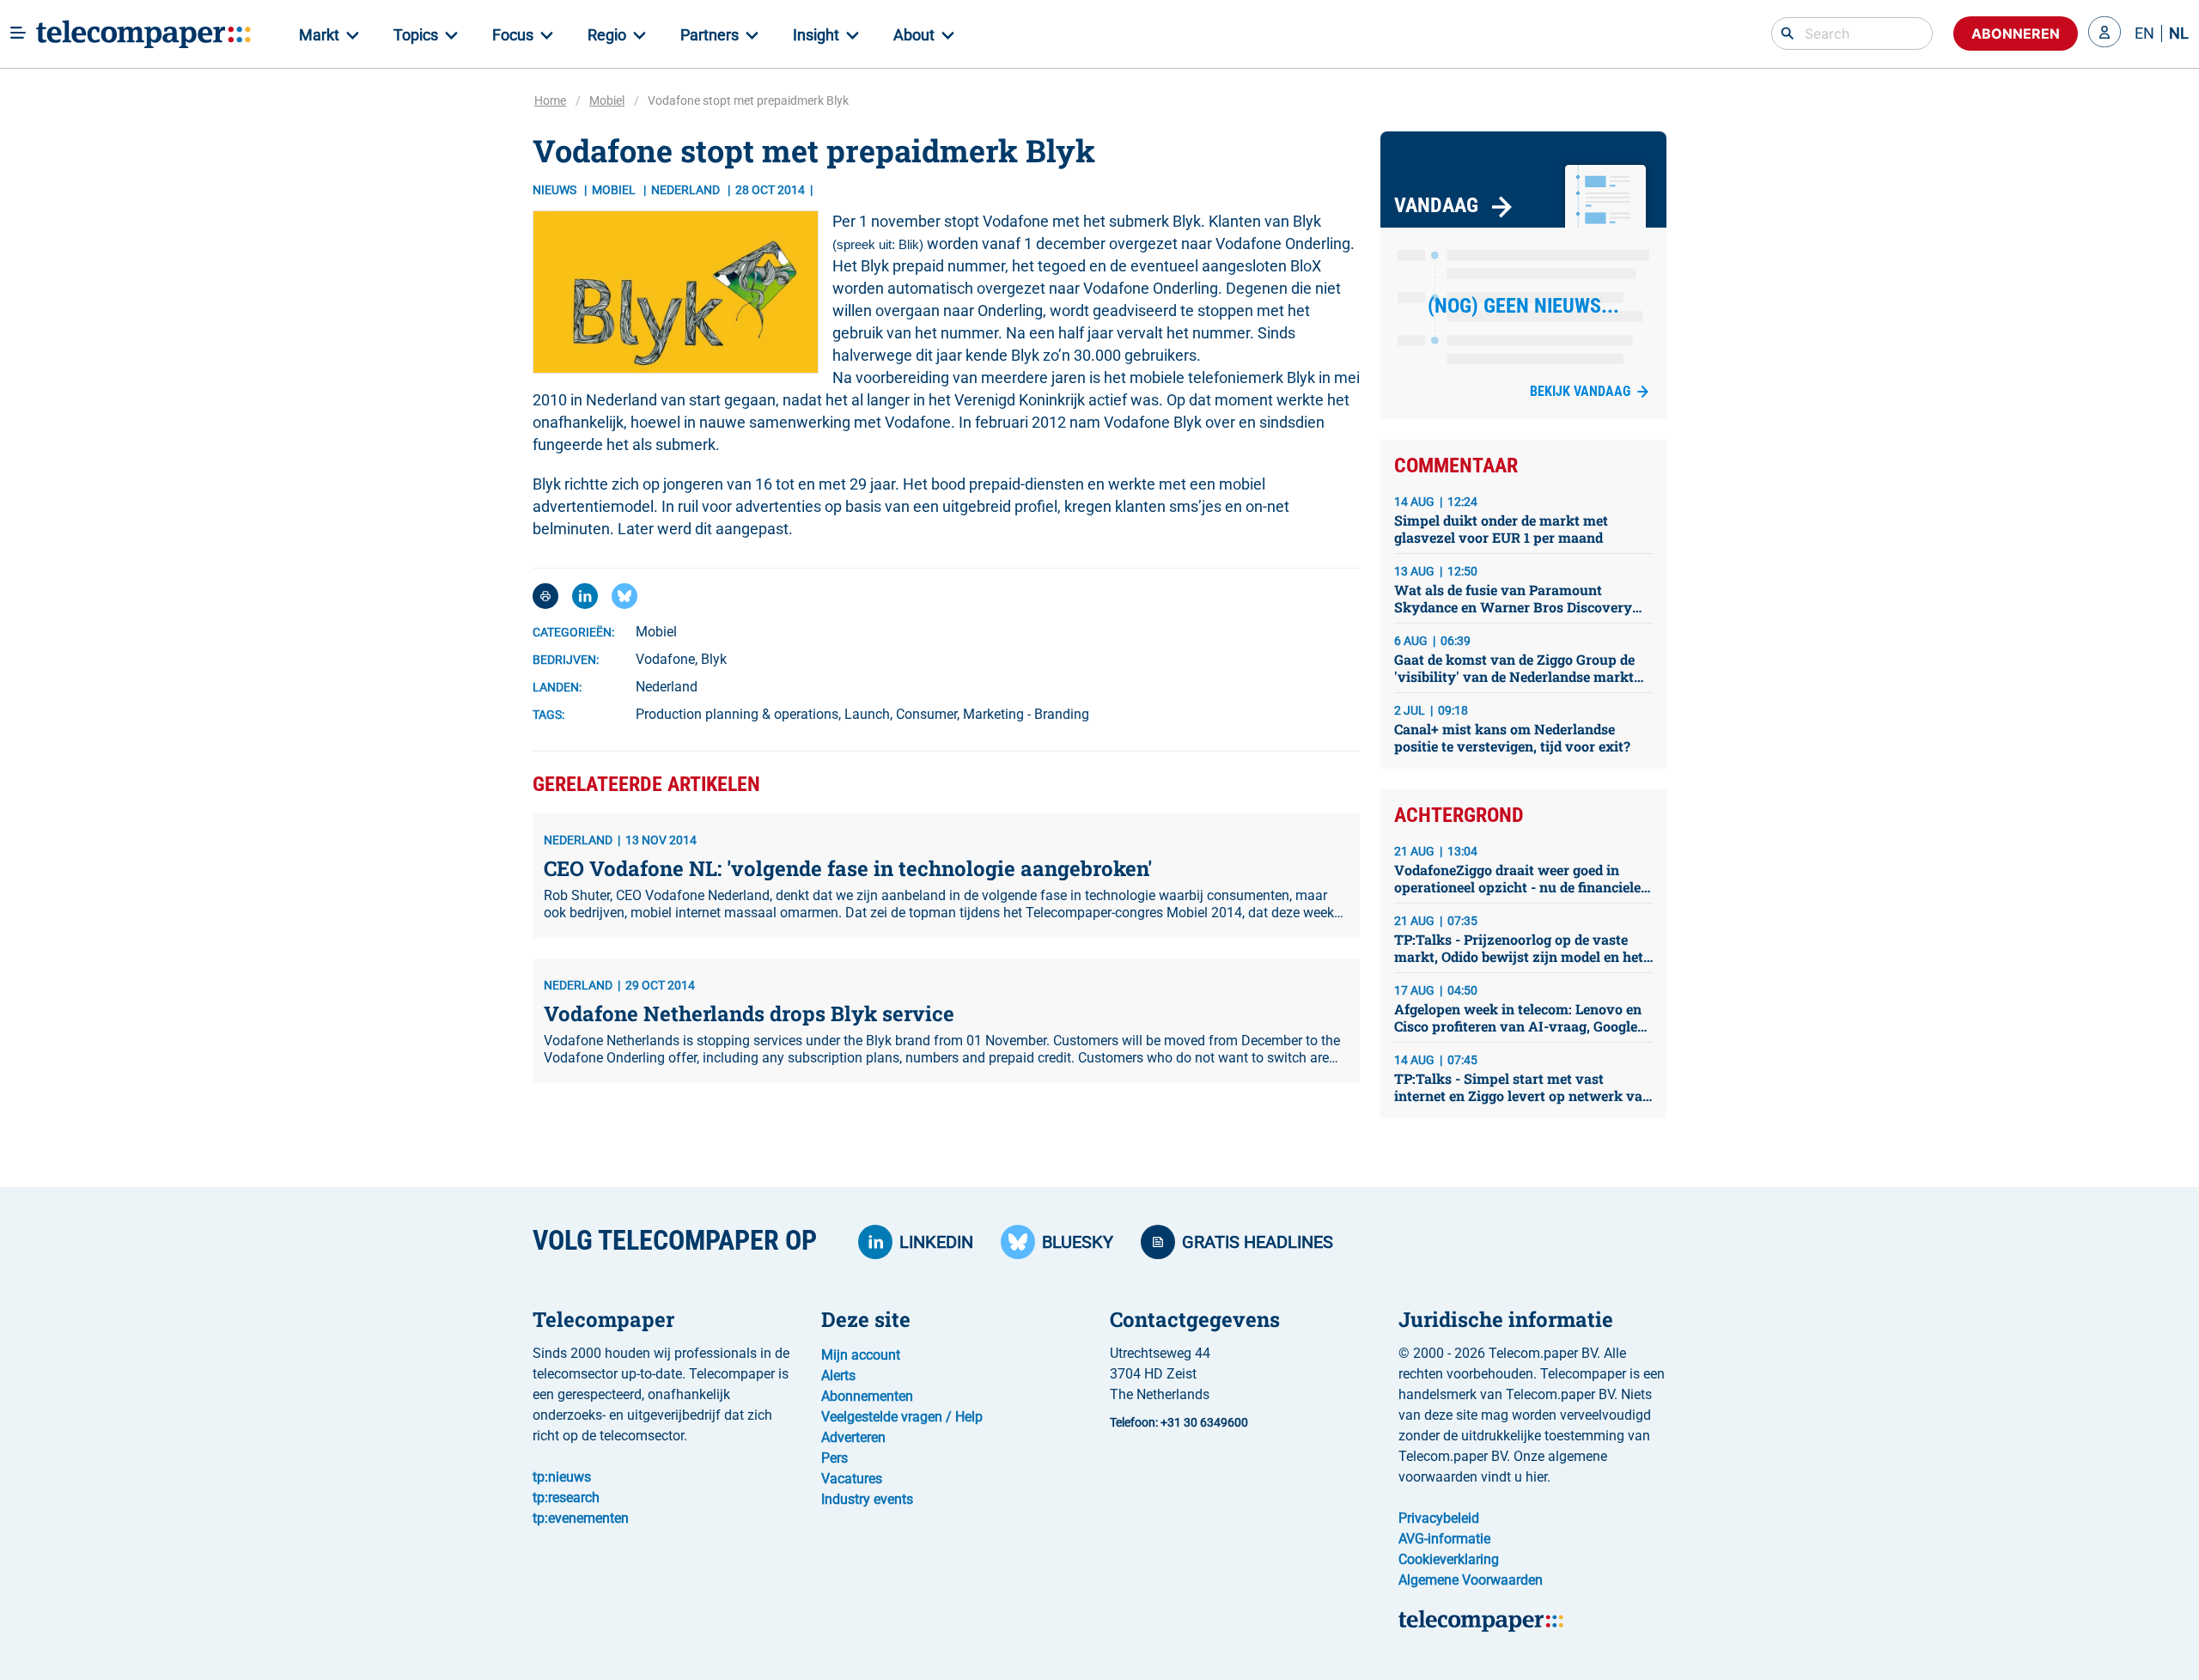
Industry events (867, 1499)
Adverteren (853, 1437)
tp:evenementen (581, 1518)
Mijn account (861, 1355)
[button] (2105, 33)
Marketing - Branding (1026, 714)
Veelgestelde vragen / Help (902, 1417)
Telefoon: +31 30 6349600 (1179, 1422)
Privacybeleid (1439, 1518)
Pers (835, 1458)
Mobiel (607, 100)
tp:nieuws (562, 1477)
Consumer (926, 714)
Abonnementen (867, 1396)
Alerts (838, 1376)
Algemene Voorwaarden (1471, 1580)
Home (550, 100)
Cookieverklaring (1449, 1559)
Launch (867, 714)
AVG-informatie (1444, 1539)
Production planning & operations (737, 714)
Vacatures (852, 1479)
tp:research (566, 1497)
